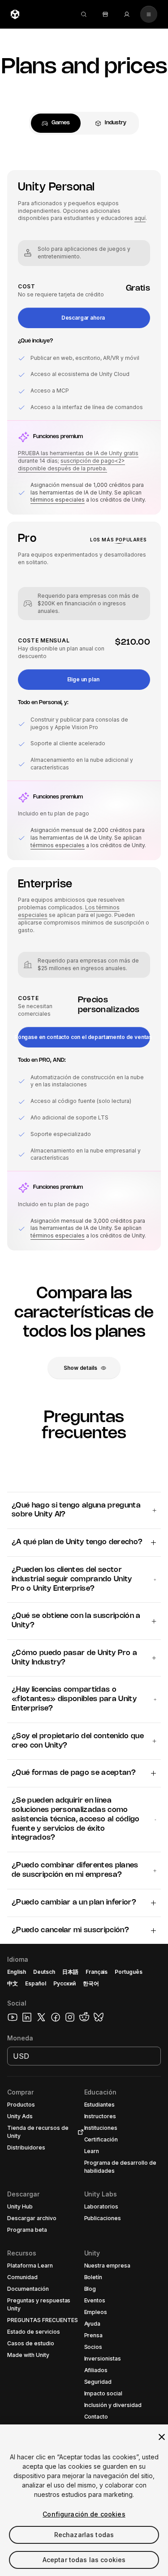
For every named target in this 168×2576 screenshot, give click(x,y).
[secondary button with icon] (149, 14)
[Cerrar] (162, 2437)
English (17, 1972)
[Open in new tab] (79, 2132)
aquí (140, 218)
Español (36, 1983)
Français (97, 1972)
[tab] (56, 123)
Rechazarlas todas (84, 2535)
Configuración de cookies (84, 2514)
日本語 (70, 1972)
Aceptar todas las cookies (84, 2560)
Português (129, 1972)
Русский (65, 1983)
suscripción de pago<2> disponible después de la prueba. (71, 465)
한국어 (91, 1983)
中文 (13, 1983)
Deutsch (44, 1972)
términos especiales (58, 500)
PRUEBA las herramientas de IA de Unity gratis (78, 453)
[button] (84, 318)
